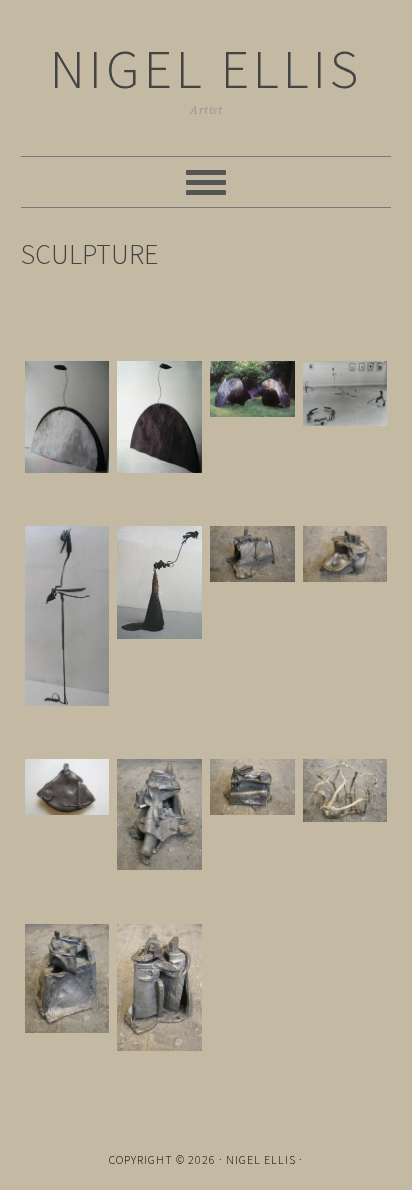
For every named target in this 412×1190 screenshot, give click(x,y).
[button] (67, 420)
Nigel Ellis (206, 68)
